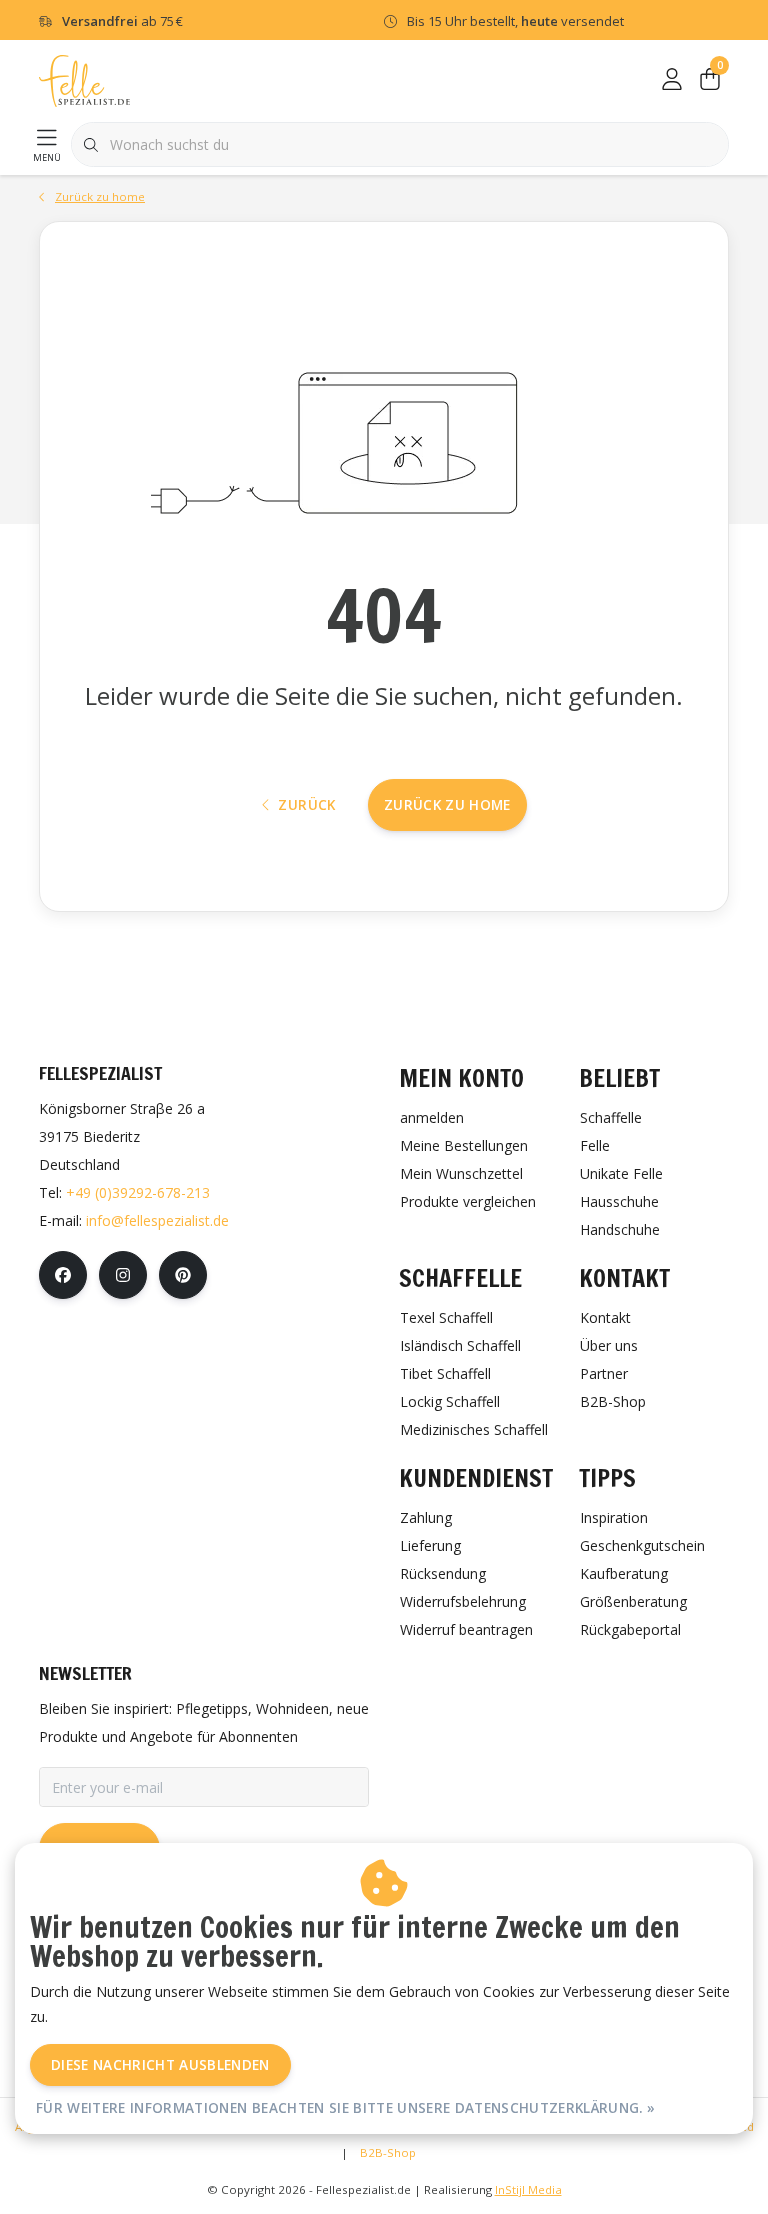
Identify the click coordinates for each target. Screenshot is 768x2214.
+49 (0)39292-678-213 (138, 1192)
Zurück (306, 804)
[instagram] (123, 1275)
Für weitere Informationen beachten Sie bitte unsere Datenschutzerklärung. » (346, 2107)
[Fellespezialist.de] (84, 79)
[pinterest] (183, 1275)
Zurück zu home (447, 804)
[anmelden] (672, 80)
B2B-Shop (388, 2152)
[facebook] (63, 1275)
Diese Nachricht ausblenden (160, 2064)
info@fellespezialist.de (157, 1220)
